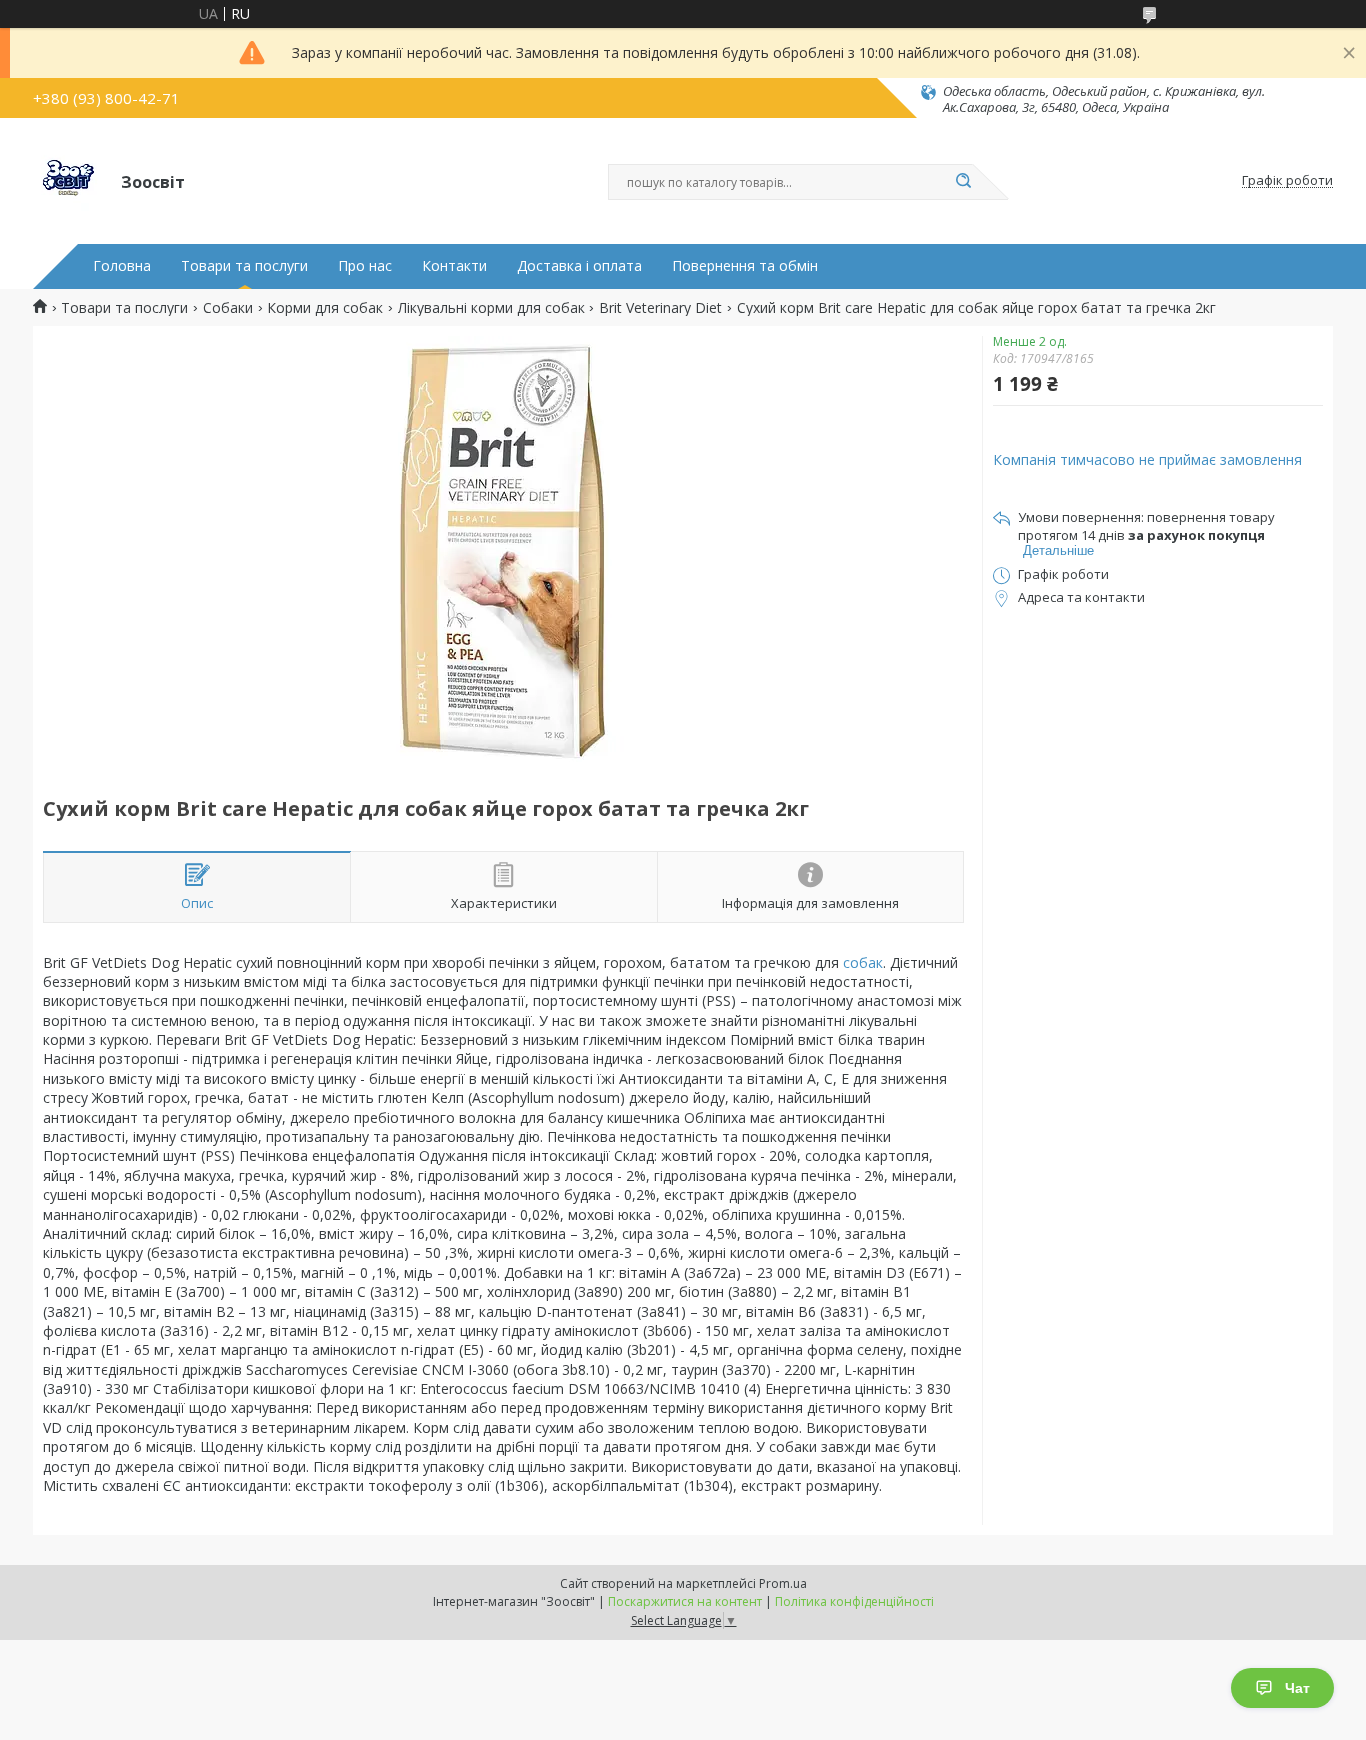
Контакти (454, 266)
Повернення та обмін (745, 266)
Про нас (365, 266)
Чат (1297, 1688)
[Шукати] (963, 182)
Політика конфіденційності (854, 1601)
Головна (122, 266)
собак (863, 962)
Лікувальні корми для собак (491, 308)
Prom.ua (783, 1583)
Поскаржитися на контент (685, 1601)
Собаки (228, 308)
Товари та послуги (244, 266)
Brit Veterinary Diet (660, 308)
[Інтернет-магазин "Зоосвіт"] (68, 181)
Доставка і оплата (579, 266)
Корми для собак (325, 308)
